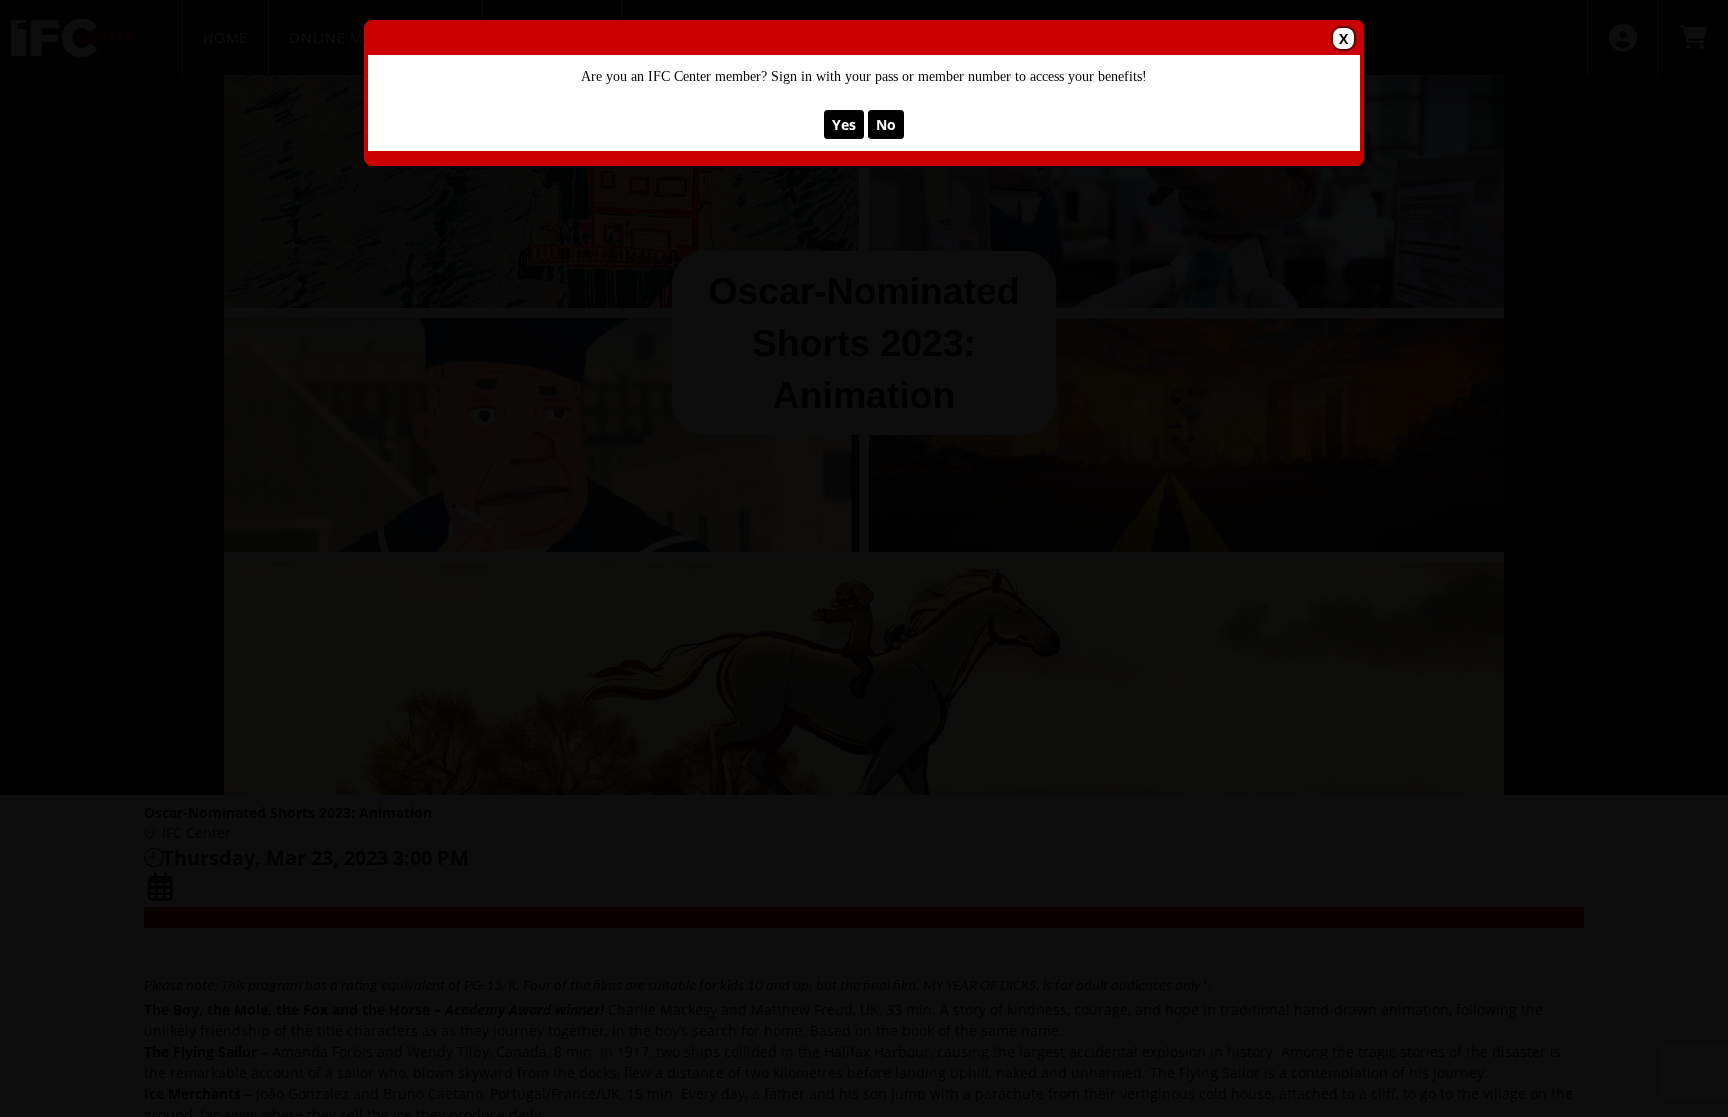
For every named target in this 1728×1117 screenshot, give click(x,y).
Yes (844, 124)
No (886, 124)
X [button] (1343, 38)
